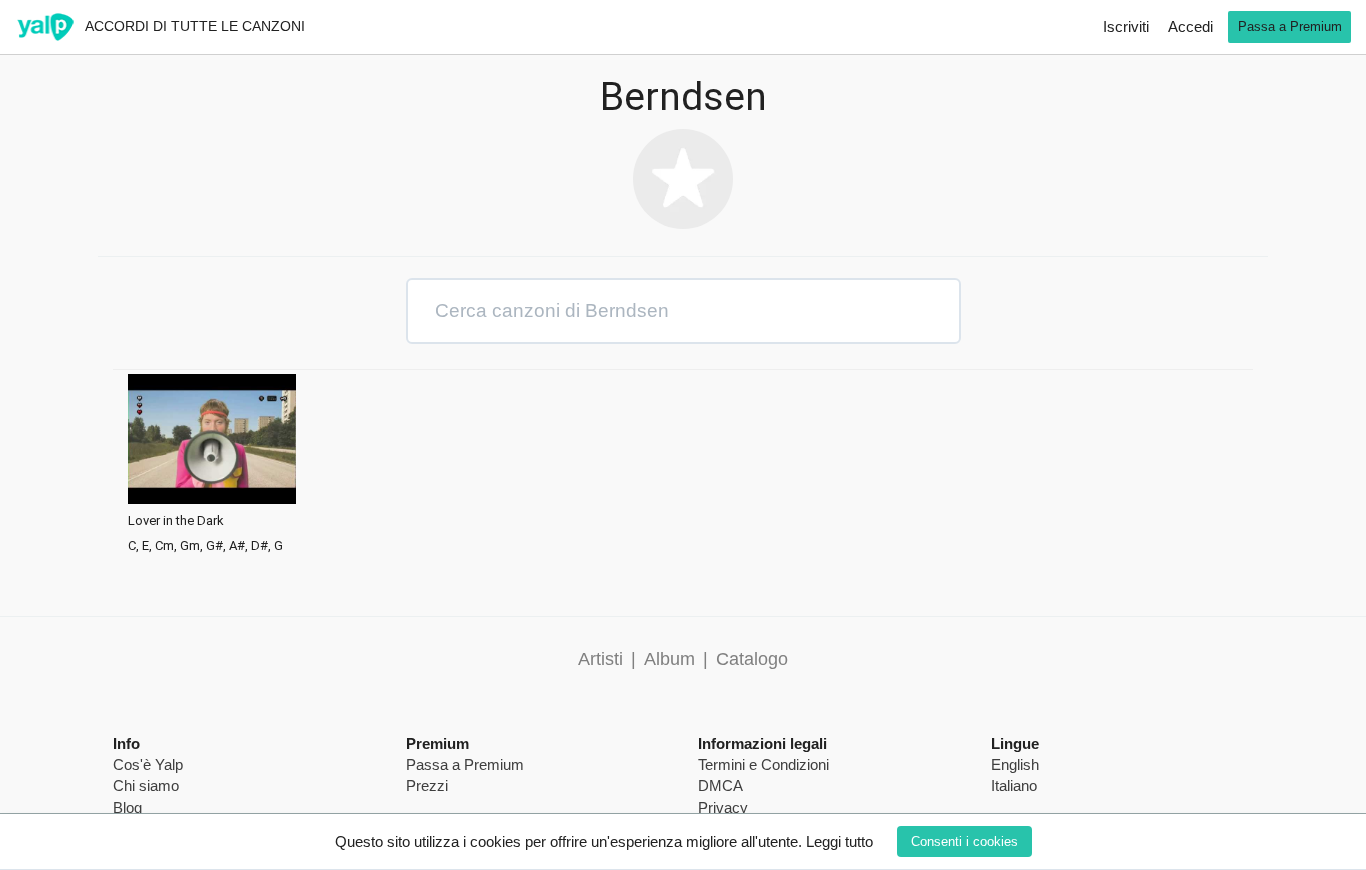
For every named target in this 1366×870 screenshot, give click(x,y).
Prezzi (427, 785)
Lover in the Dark (176, 521)
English (1015, 764)
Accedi (1190, 26)
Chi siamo (146, 785)
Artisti (600, 659)
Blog (127, 807)
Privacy (723, 807)
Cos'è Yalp (148, 764)
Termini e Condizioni (763, 764)
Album (669, 659)
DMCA (720, 785)
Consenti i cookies (964, 841)
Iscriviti (1126, 26)
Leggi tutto (839, 841)
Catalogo (752, 659)
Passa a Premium (1290, 26)
